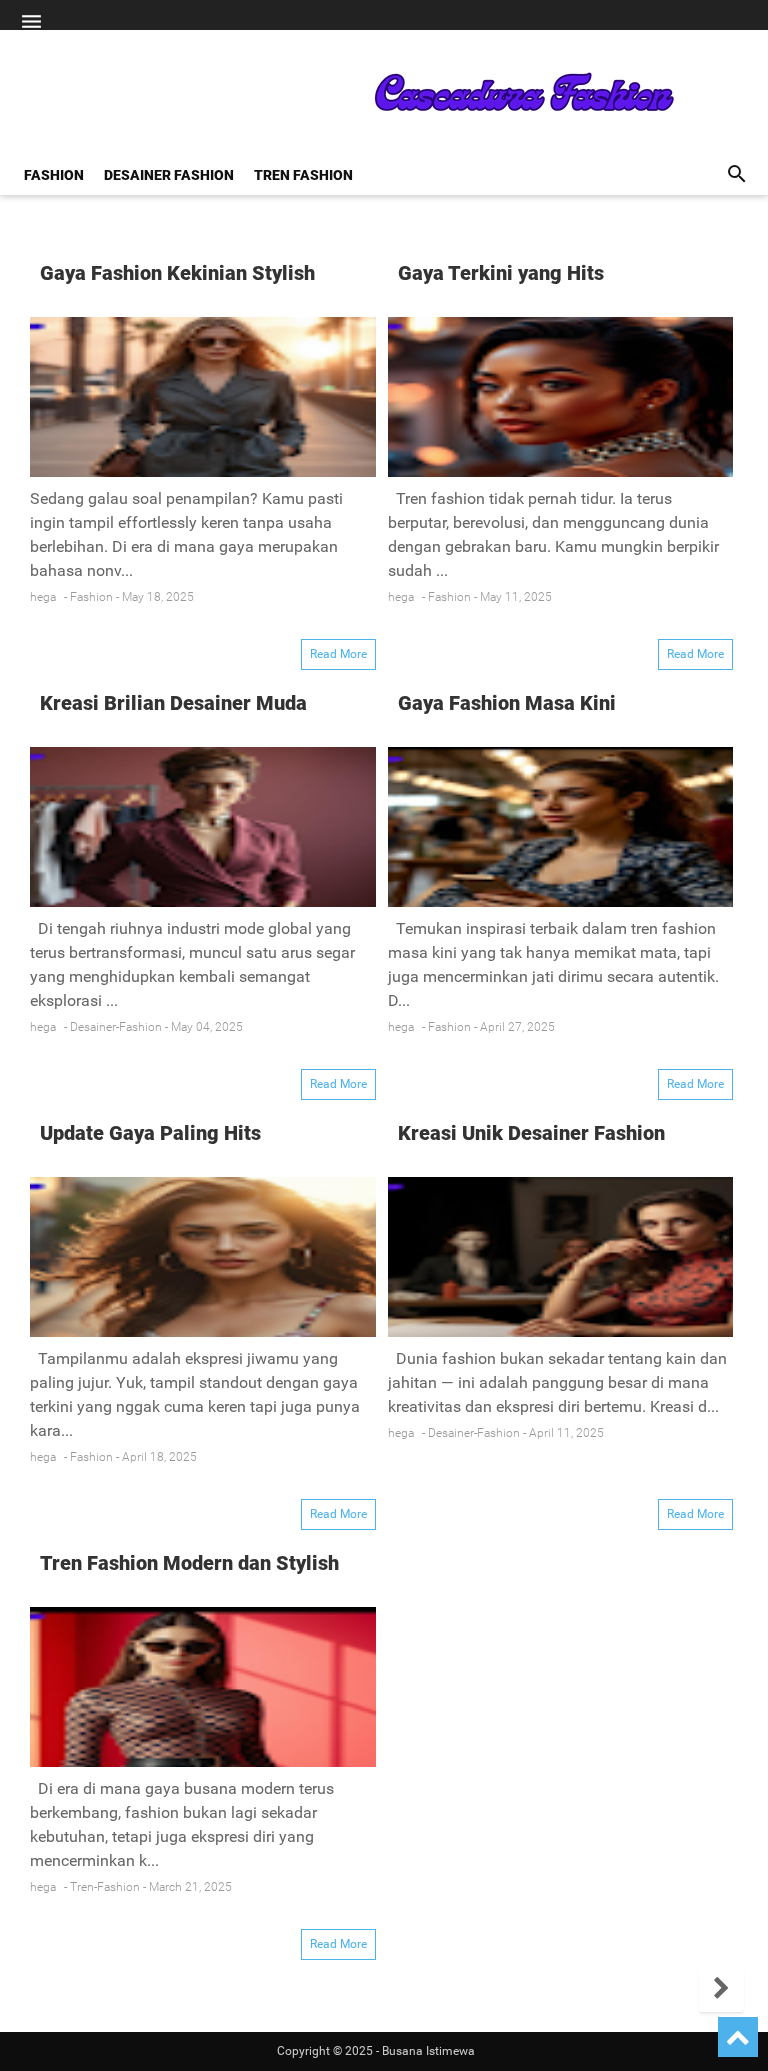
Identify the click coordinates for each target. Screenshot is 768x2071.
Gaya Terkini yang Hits (501, 273)
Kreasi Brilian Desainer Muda (173, 703)
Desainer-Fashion (116, 1027)
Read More (338, 654)
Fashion (91, 597)
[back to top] (738, 2037)
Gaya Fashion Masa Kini (507, 703)
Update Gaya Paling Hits (150, 1133)
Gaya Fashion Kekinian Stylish (177, 273)
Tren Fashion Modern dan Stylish (189, 1563)
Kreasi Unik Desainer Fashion (531, 1133)
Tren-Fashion (105, 1887)
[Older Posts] (721, 1989)
